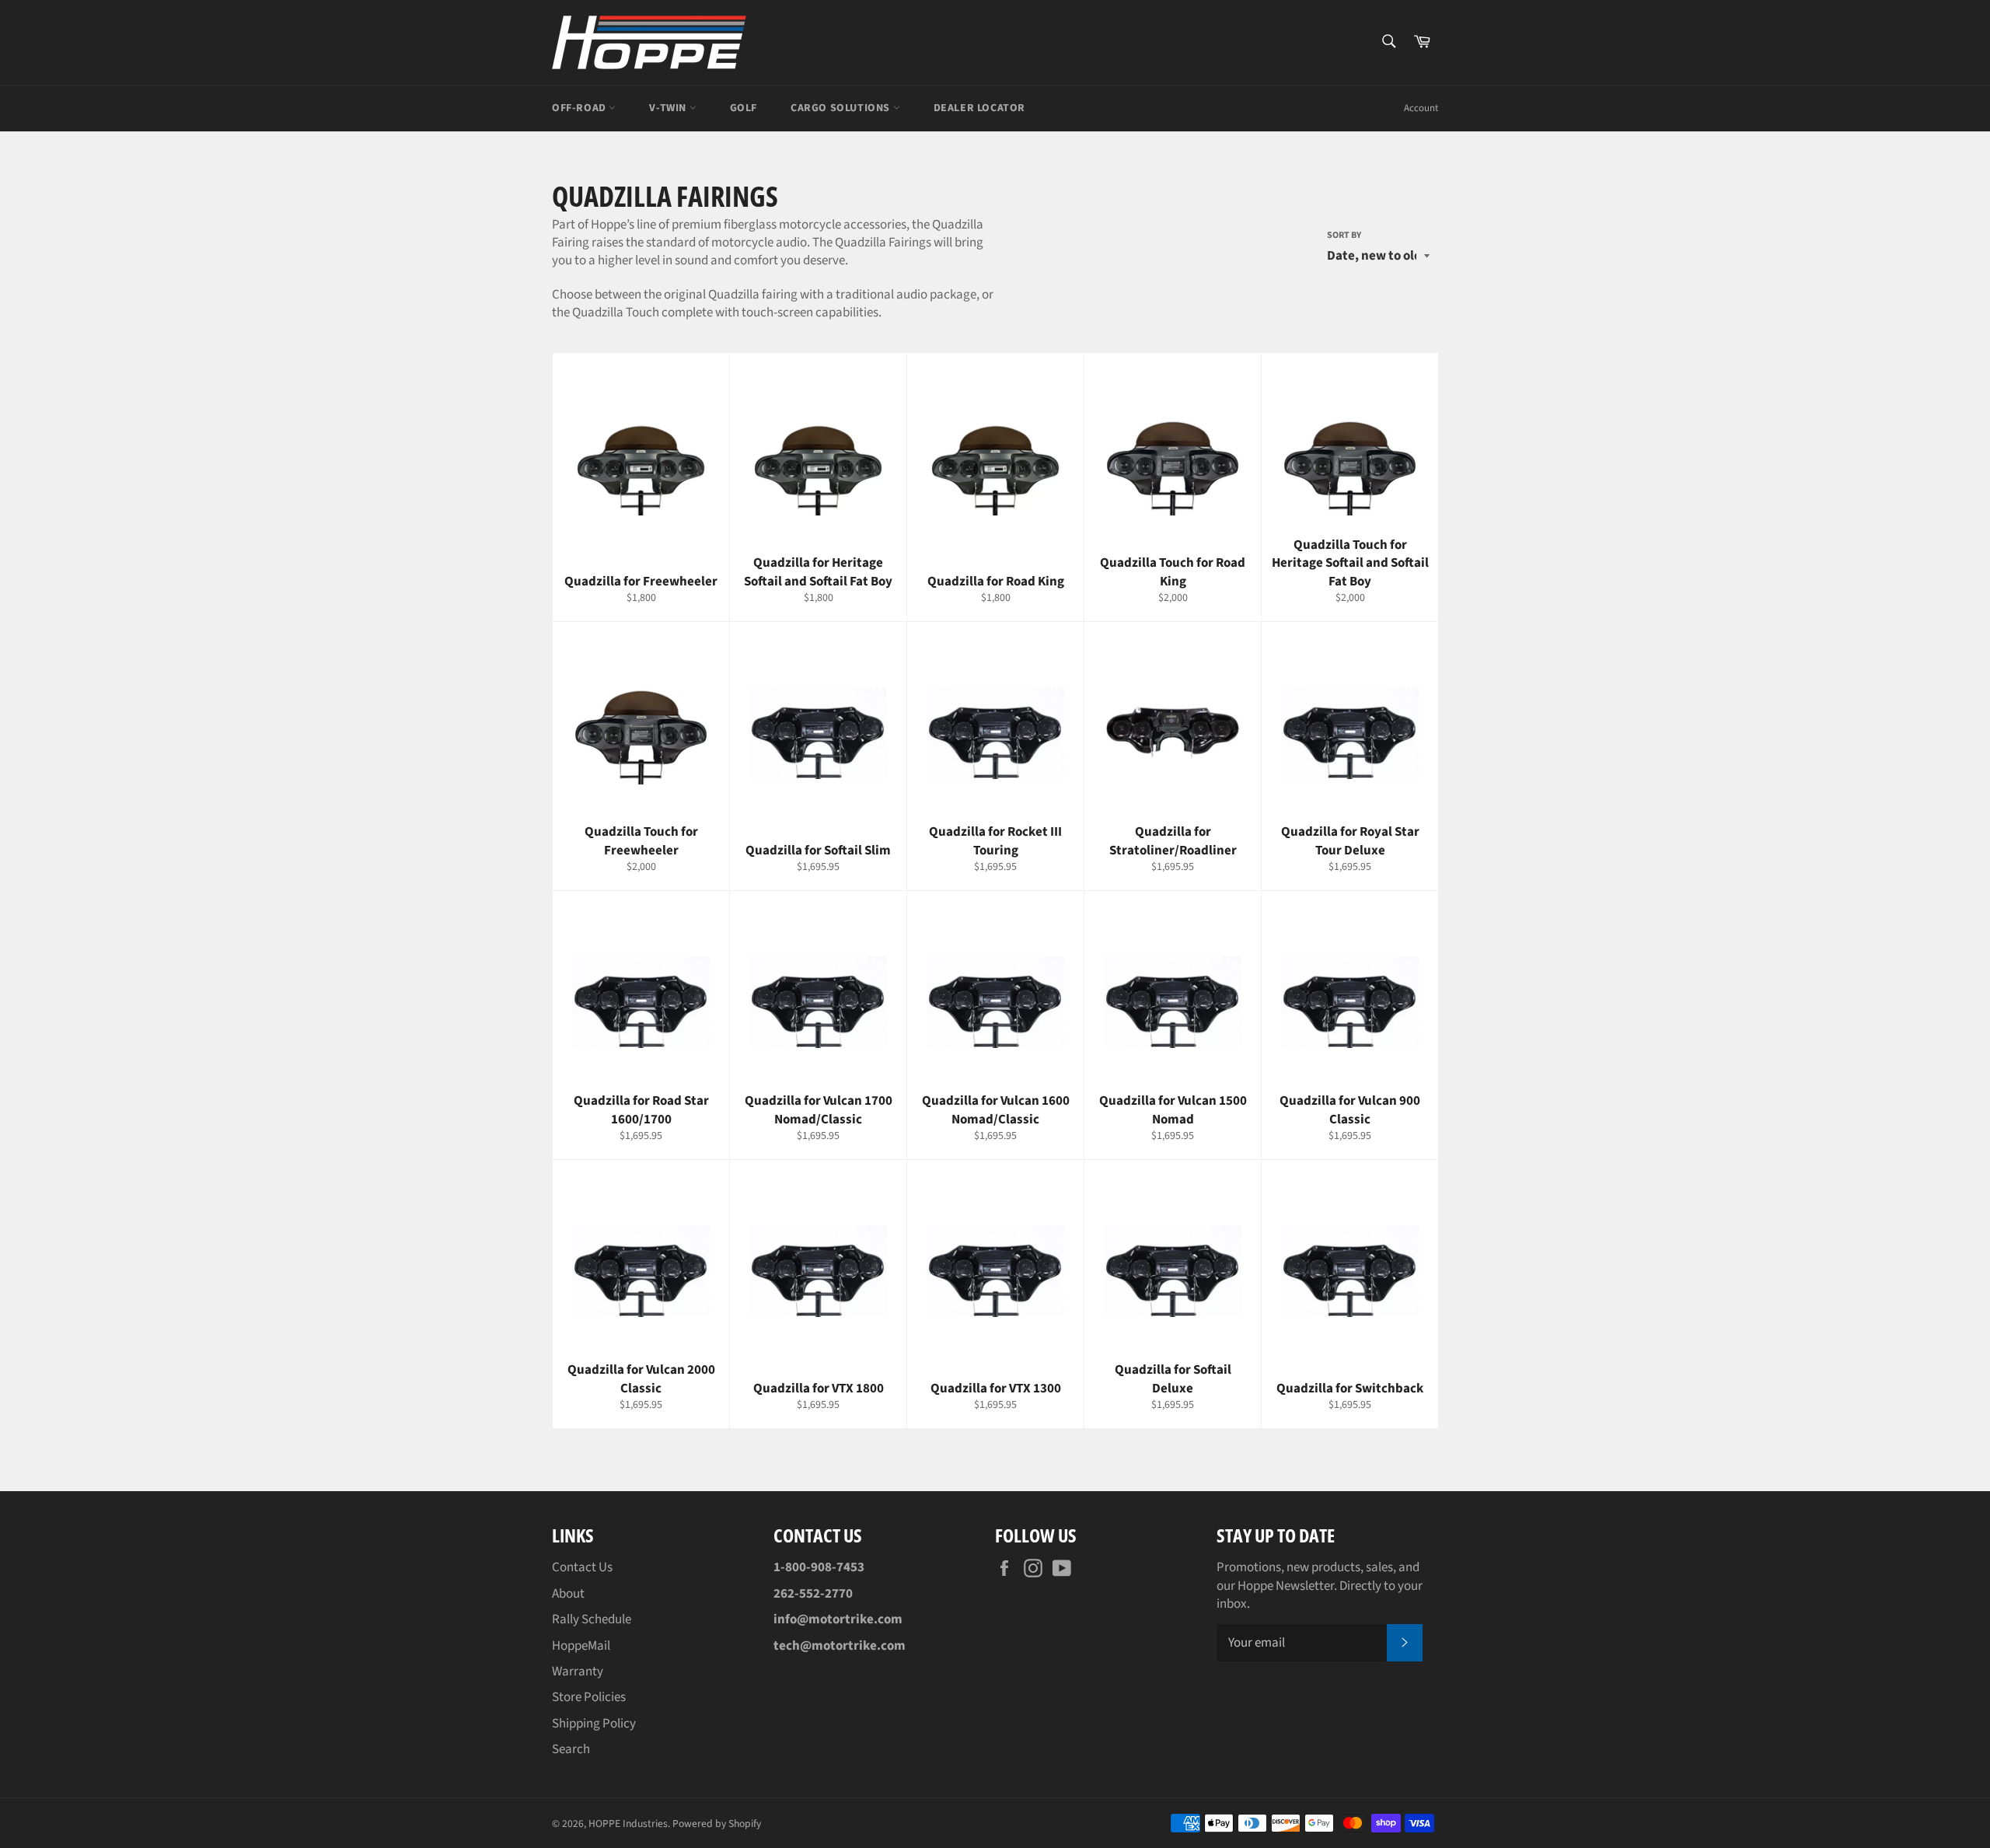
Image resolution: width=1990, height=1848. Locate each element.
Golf (744, 108)
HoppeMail (581, 1646)
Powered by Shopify (717, 1824)
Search (571, 1749)
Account (1421, 108)
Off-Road (580, 108)
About (568, 1594)
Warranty (578, 1672)
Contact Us (582, 1567)
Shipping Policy (594, 1724)
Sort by (1344, 236)
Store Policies (589, 1697)
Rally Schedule (592, 1619)
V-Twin (669, 108)
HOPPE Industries (628, 1824)
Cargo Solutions (842, 108)
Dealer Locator (979, 108)
